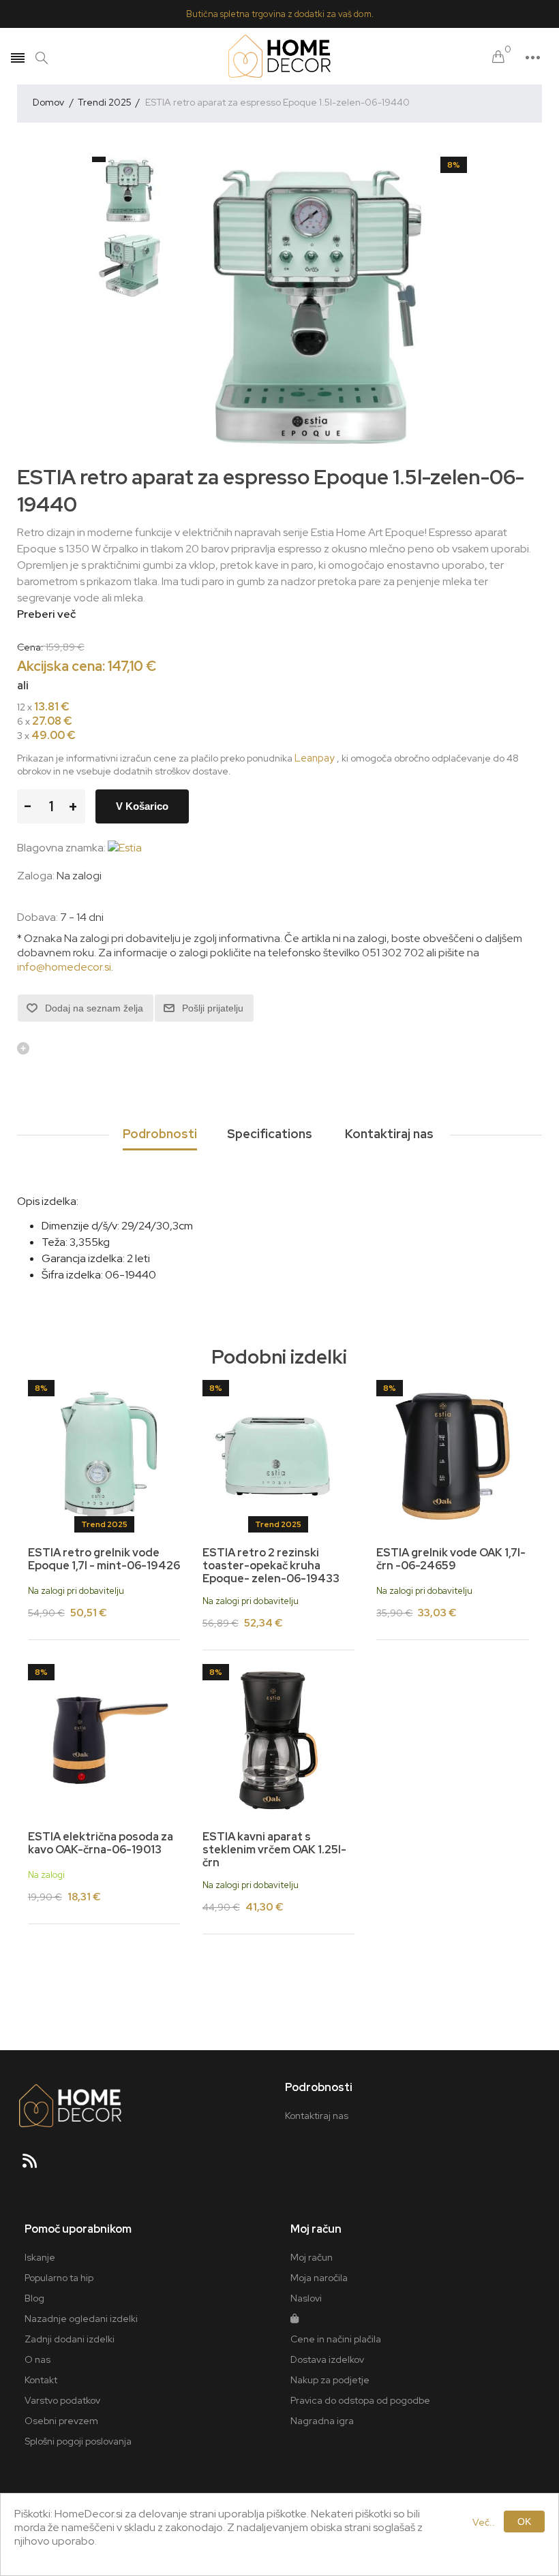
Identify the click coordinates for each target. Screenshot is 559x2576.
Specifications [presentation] (270, 1134)
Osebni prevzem (61, 2421)
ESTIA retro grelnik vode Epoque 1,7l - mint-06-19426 (104, 1559)
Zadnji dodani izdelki (70, 2339)
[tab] (160, 1135)
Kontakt (41, 2380)
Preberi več (46, 614)
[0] (498, 58)
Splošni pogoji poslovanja (78, 2441)
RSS (35, 2165)
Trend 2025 (104, 1524)
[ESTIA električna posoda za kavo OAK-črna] (104, 1740)
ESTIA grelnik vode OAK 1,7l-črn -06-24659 (451, 1559)
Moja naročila (319, 2278)
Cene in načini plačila (336, 2339)
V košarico (142, 806)
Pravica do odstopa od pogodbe (360, 2400)
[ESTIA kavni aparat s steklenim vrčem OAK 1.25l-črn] (279, 1740)
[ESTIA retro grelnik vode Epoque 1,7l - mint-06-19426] (104, 1456)
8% (454, 165)
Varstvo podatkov (62, 2400)
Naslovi (306, 2298)
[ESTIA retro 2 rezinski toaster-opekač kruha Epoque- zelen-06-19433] (279, 1456)
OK (524, 2522)
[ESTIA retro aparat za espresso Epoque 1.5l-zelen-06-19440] (130, 191)
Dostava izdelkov (327, 2359)
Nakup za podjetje (330, 2380)
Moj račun (312, 2257)
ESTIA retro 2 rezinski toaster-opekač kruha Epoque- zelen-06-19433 (271, 1566)
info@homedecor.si (64, 967)
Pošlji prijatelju (213, 1008)
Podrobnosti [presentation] (160, 1134)
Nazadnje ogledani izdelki (81, 2319)
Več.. (484, 2522)
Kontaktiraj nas (317, 2116)
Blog (34, 2298)
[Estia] (125, 848)
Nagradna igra (322, 2421)
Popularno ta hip (59, 2278)
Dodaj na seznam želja (94, 1008)
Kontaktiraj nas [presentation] (389, 1134)
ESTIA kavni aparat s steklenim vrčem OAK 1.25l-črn (274, 1850)
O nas (37, 2359)
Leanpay (315, 758)
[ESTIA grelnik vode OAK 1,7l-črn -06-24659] (453, 1456)
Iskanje (40, 2257)
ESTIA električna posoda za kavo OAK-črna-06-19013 (101, 1843)
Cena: (30, 646)
